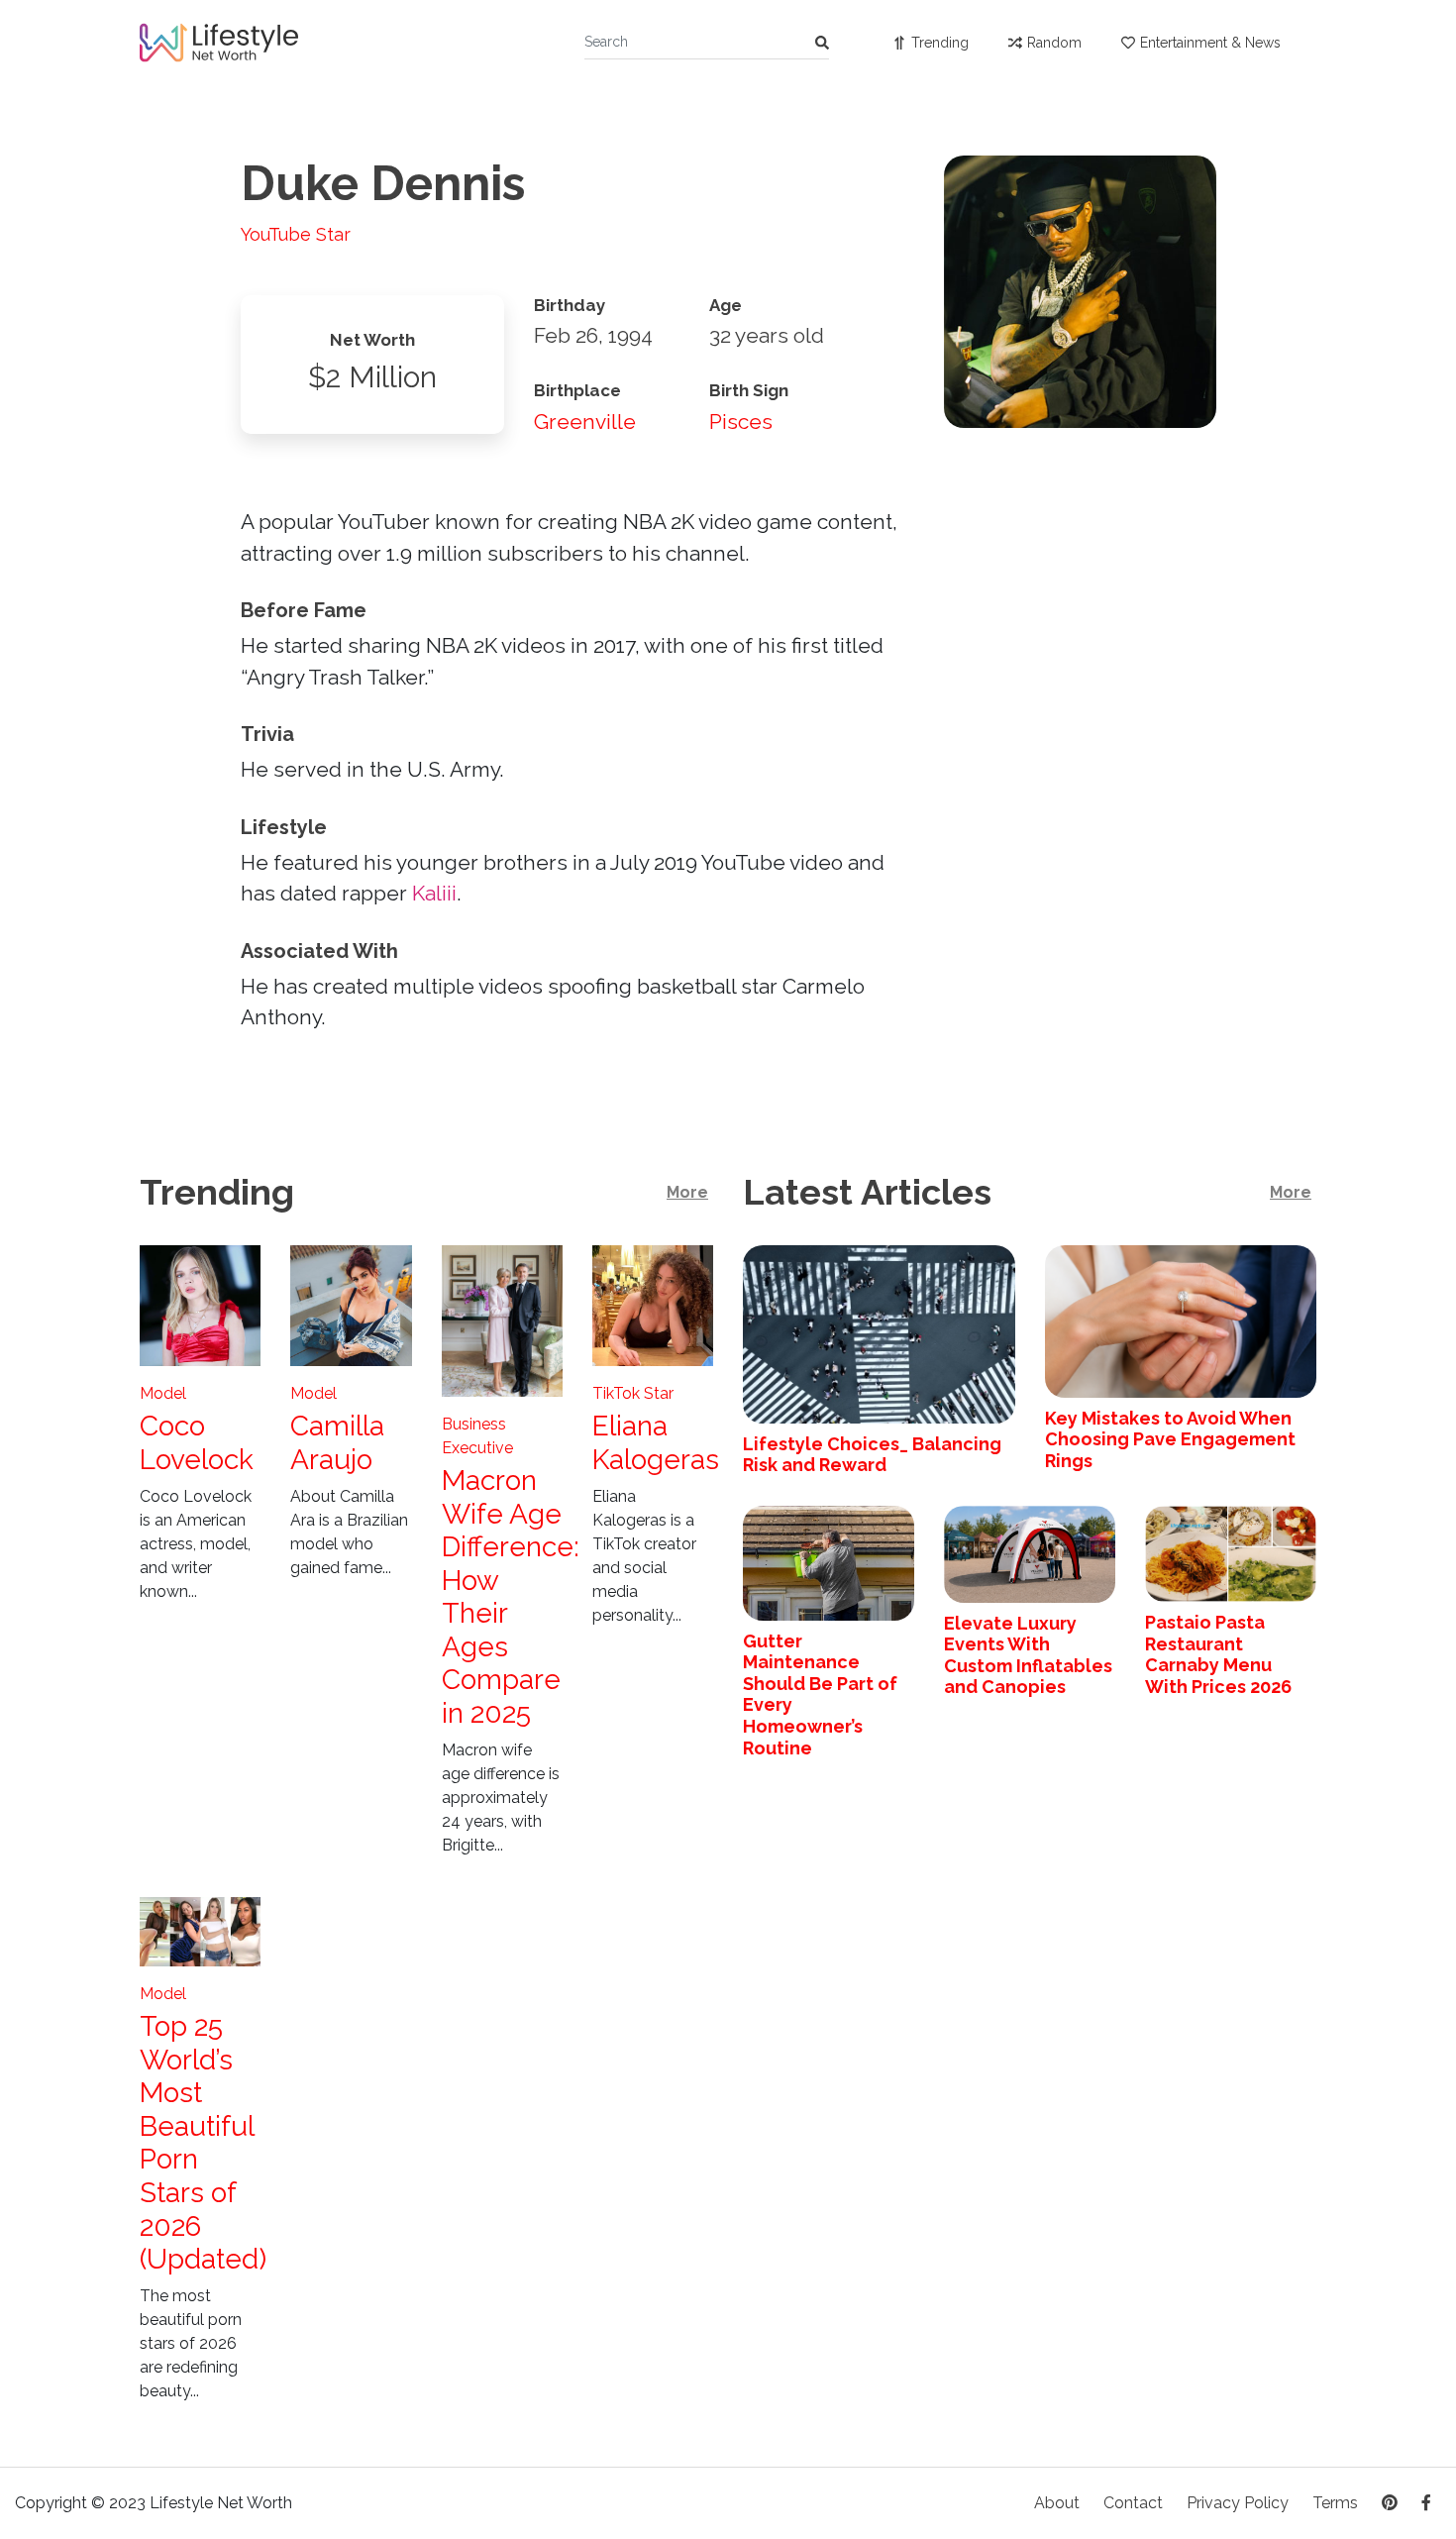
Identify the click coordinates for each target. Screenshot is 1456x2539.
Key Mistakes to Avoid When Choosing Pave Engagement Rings (1170, 1439)
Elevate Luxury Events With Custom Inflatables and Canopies (1028, 1655)
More (687, 1192)
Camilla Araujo (337, 1443)
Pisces (741, 422)
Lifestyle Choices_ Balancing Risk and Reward (872, 1455)
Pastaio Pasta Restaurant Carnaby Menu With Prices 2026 (1218, 1654)
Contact (1133, 2503)
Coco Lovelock (197, 1443)
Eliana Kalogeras (656, 1443)
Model (163, 1393)
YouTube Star (296, 234)
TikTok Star (633, 1393)
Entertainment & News (1210, 43)
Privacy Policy (1238, 2503)
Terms (1335, 2503)
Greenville (585, 422)
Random (1054, 43)
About (1057, 2503)
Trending (940, 43)
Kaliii (434, 893)
